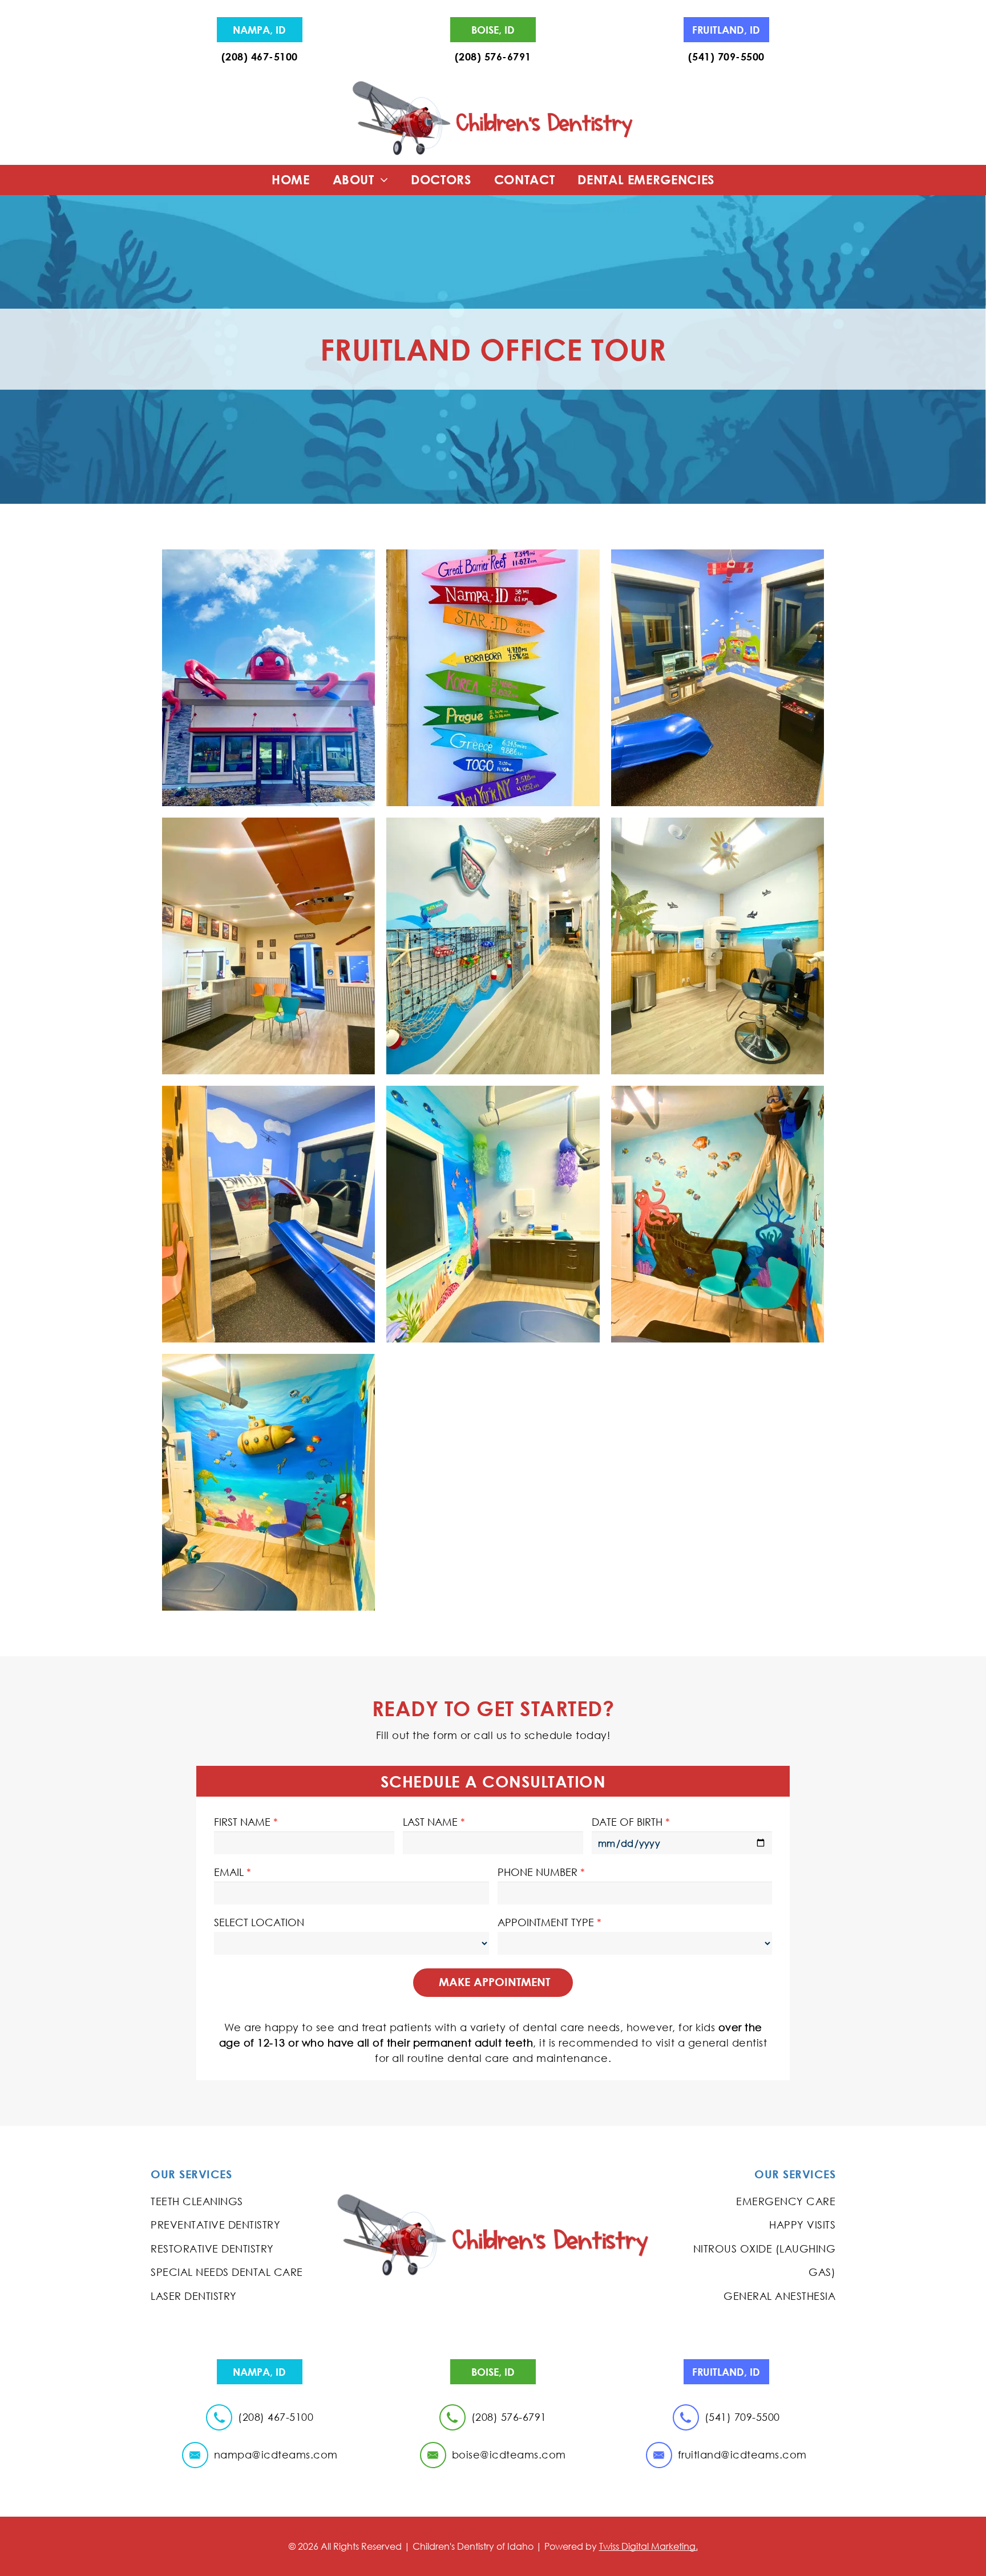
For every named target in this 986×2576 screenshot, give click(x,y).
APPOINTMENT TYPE (546, 1922)
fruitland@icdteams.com (742, 2454)
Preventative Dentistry (215, 2225)
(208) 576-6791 (509, 2417)
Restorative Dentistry (212, 2249)
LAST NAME (430, 1822)
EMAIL (229, 1872)
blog (493, 2280)
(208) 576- (481, 56)
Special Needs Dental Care (227, 2272)
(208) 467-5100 (260, 56)
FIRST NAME (242, 1822)
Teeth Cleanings (197, 2201)
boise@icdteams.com (509, 2454)
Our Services (191, 2174)
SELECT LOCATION (259, 1922)
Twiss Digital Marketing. (648, 2546)
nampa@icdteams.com (276, 2454)
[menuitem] (291, 180)
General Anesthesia (779, 2296)
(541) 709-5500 (726, 56)
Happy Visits (802, 2225)
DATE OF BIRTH (627, 1822)
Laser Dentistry (194, 2296)
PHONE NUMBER (538, 1872)
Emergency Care (786, 2201)
